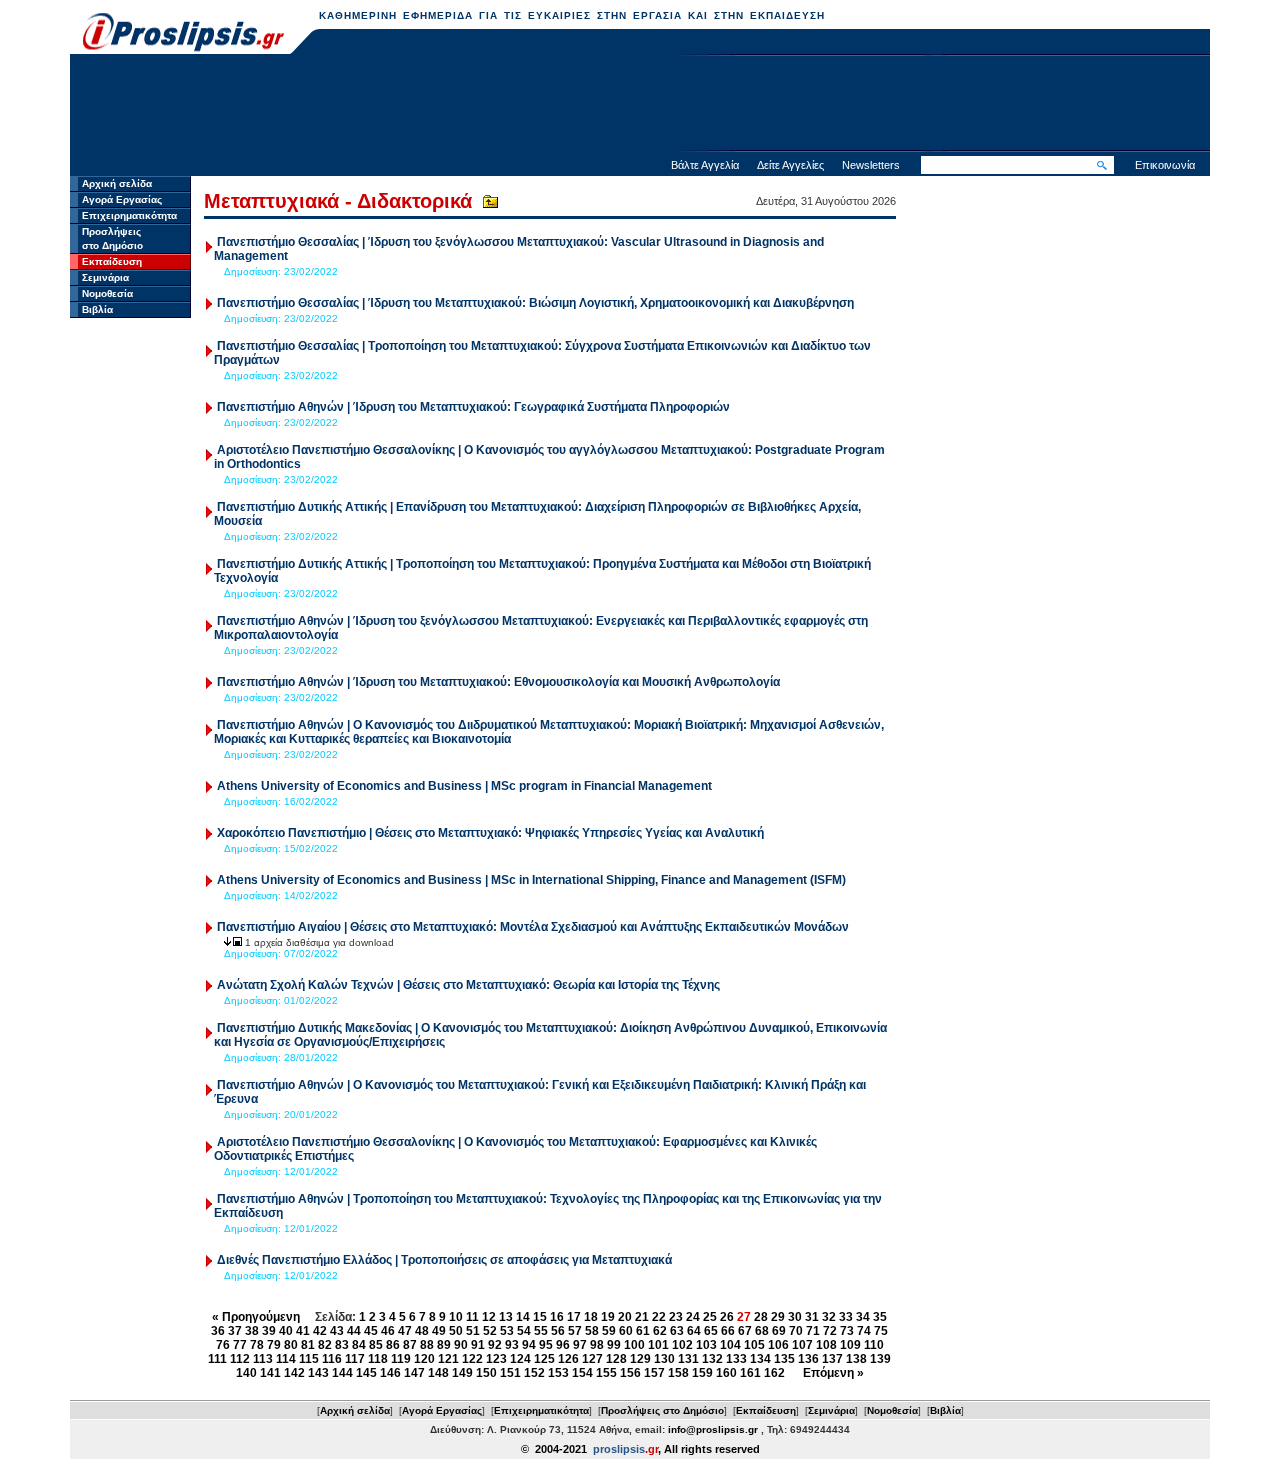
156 (630, 1373)
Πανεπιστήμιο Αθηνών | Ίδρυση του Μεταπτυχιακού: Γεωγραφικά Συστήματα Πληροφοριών (473, 407)
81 (308, 1345)
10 (456, 1317)
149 (462, 1373)
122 (472, 1359)
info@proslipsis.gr (713, 1429)
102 (682, 1345)
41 (303, 1331)
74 (864, 1331)
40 (286, 1331)
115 (309, 1359)
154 (582, 1373)
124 (520, 1359)
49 (439, 1331)
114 (286, 1359)
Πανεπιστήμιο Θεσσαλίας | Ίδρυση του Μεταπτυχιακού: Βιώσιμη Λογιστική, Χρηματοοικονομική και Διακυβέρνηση (535, 303)
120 (424, 1359)
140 (246, 1373)
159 (702, 1373)
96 (563, 1345)
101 (658, 1345)
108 (826, 1345)
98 (597, 1345)
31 (812, 1317)
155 (606, 1373)
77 (240, 1345)
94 (529, 1345)
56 (558, 1331)
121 (448, 1359)
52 (490, 1331)
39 (269, 1331)
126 (568, 1359)
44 (354, 1331)
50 (456, 1331)
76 (223, 1345)
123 (496, 1359)
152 (534, 1373)
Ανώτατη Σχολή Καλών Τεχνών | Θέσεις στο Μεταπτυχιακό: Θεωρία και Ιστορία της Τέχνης (468, 985)
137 (832, 1359)
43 (337, 1331)
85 (376, 1345)
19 (608, 1317)
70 (796, 1331)
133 (736, 1359)
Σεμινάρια (105, 277)
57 (575, 1331)
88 (427, 1345)
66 (728, 1331)
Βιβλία (97, 309)
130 (664, 1359)
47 (405, 1331)
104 (730, 1345)
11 (472, 1317)
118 (378, 1359)
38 (252, 1331)
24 (693, 1317)
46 (388, 1331)
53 (507, 1331)
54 (524, 1331)
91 (478, 1345)
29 (778, 1317)
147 (414, 1373)
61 (643, 1331)
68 (762, 1331)
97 (580, 1345)
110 (874, 1345)
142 (294, 1373)
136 (808, 1359)
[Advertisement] (640, 105)
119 (401, 1359)
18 (591, 1317)
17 (574, 1317)
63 (677, 1331)
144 (342, 1373)
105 (754, 1345)
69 (779, 1331)
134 (760, 1359)
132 (712, 1359)
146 (390, 1373)
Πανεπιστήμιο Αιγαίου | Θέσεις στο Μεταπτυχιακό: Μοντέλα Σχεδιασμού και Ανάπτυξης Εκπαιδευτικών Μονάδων (533, 927)
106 (778, 1345)
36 (218, 1331)
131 (688, 1359)
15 (540, 1317)
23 (676, 1317)
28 (761, 1317)
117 (355, 1359)
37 (235, 1331)
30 (795, 1317)
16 (557, 1317)
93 (512, 1345)
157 (654, 1373)
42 (320, 1331)
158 (678, 1373)
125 (544, 1359)
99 (614, 1345)
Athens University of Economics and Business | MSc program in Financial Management (464, 786)
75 (881, 1331)
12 (489, 1317)
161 (750, 1373)
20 (625, 1317)
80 (291, 1345)
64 (694, 1331)
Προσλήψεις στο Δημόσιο (662, 1410)
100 (634, 1345)
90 (461, 1345)
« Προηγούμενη (256, 1317)
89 (444, 1345)
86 (393, 1345)
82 (325, 1345)
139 (880, 1359)
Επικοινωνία (1165, 165)
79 (274, 1345)
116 (332, 1359)
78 (257, 1345)
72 (830, 1331)
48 (422, 1331)
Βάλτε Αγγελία (705, 165)
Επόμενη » (833, 1373)
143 (318, 1373)
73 (847, 1331)
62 (660, 1331)
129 (640, 1359)
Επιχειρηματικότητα (129, 215)
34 (863, 1317)
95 (546, 1345)
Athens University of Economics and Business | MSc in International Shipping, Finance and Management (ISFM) (531, 880)
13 (506, 1317)
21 (642, 1317)
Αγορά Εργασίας (122, 199)
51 (473, 1331)
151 (510, 1373)
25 (710, 1317)
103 (706, 1345)
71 (813, 1331)
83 (342, 1345)
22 (659, 1317)
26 (727, 1317)
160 (726, 1373)
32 (829, 1317)
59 (609, 1331)
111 (217, 1359)
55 (541, 1331)
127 (592, 1359)
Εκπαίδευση (112, 261)
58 (592, 1331)
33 (846, 1317)
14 (523, 1317)
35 (880, 1317)
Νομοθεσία (107, 293)
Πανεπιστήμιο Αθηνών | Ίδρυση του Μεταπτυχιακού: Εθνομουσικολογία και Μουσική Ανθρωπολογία (498, 682)
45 (371, 1331)
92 (495, 1345)
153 (558, 1373)
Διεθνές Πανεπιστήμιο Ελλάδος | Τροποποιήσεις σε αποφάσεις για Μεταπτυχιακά (444, 1260)
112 (240, 1359)
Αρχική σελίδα (117, 183)
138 (856, 1359)
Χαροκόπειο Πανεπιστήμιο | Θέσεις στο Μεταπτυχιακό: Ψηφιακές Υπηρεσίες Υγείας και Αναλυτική (490, 833)
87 (410, 1345)
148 (438, 1373)
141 (270, 1373)
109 (850, 1345)
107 (802, 1345)
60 (626, 1331)
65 (711, 1331)
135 (784, 1359)
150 (486, 1373)
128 (616, 1359)
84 (359, 1345)
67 (745, 1331)
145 (366, 1373)
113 (263, 1359)
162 (774, 1373)
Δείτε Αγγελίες (790, 165)
